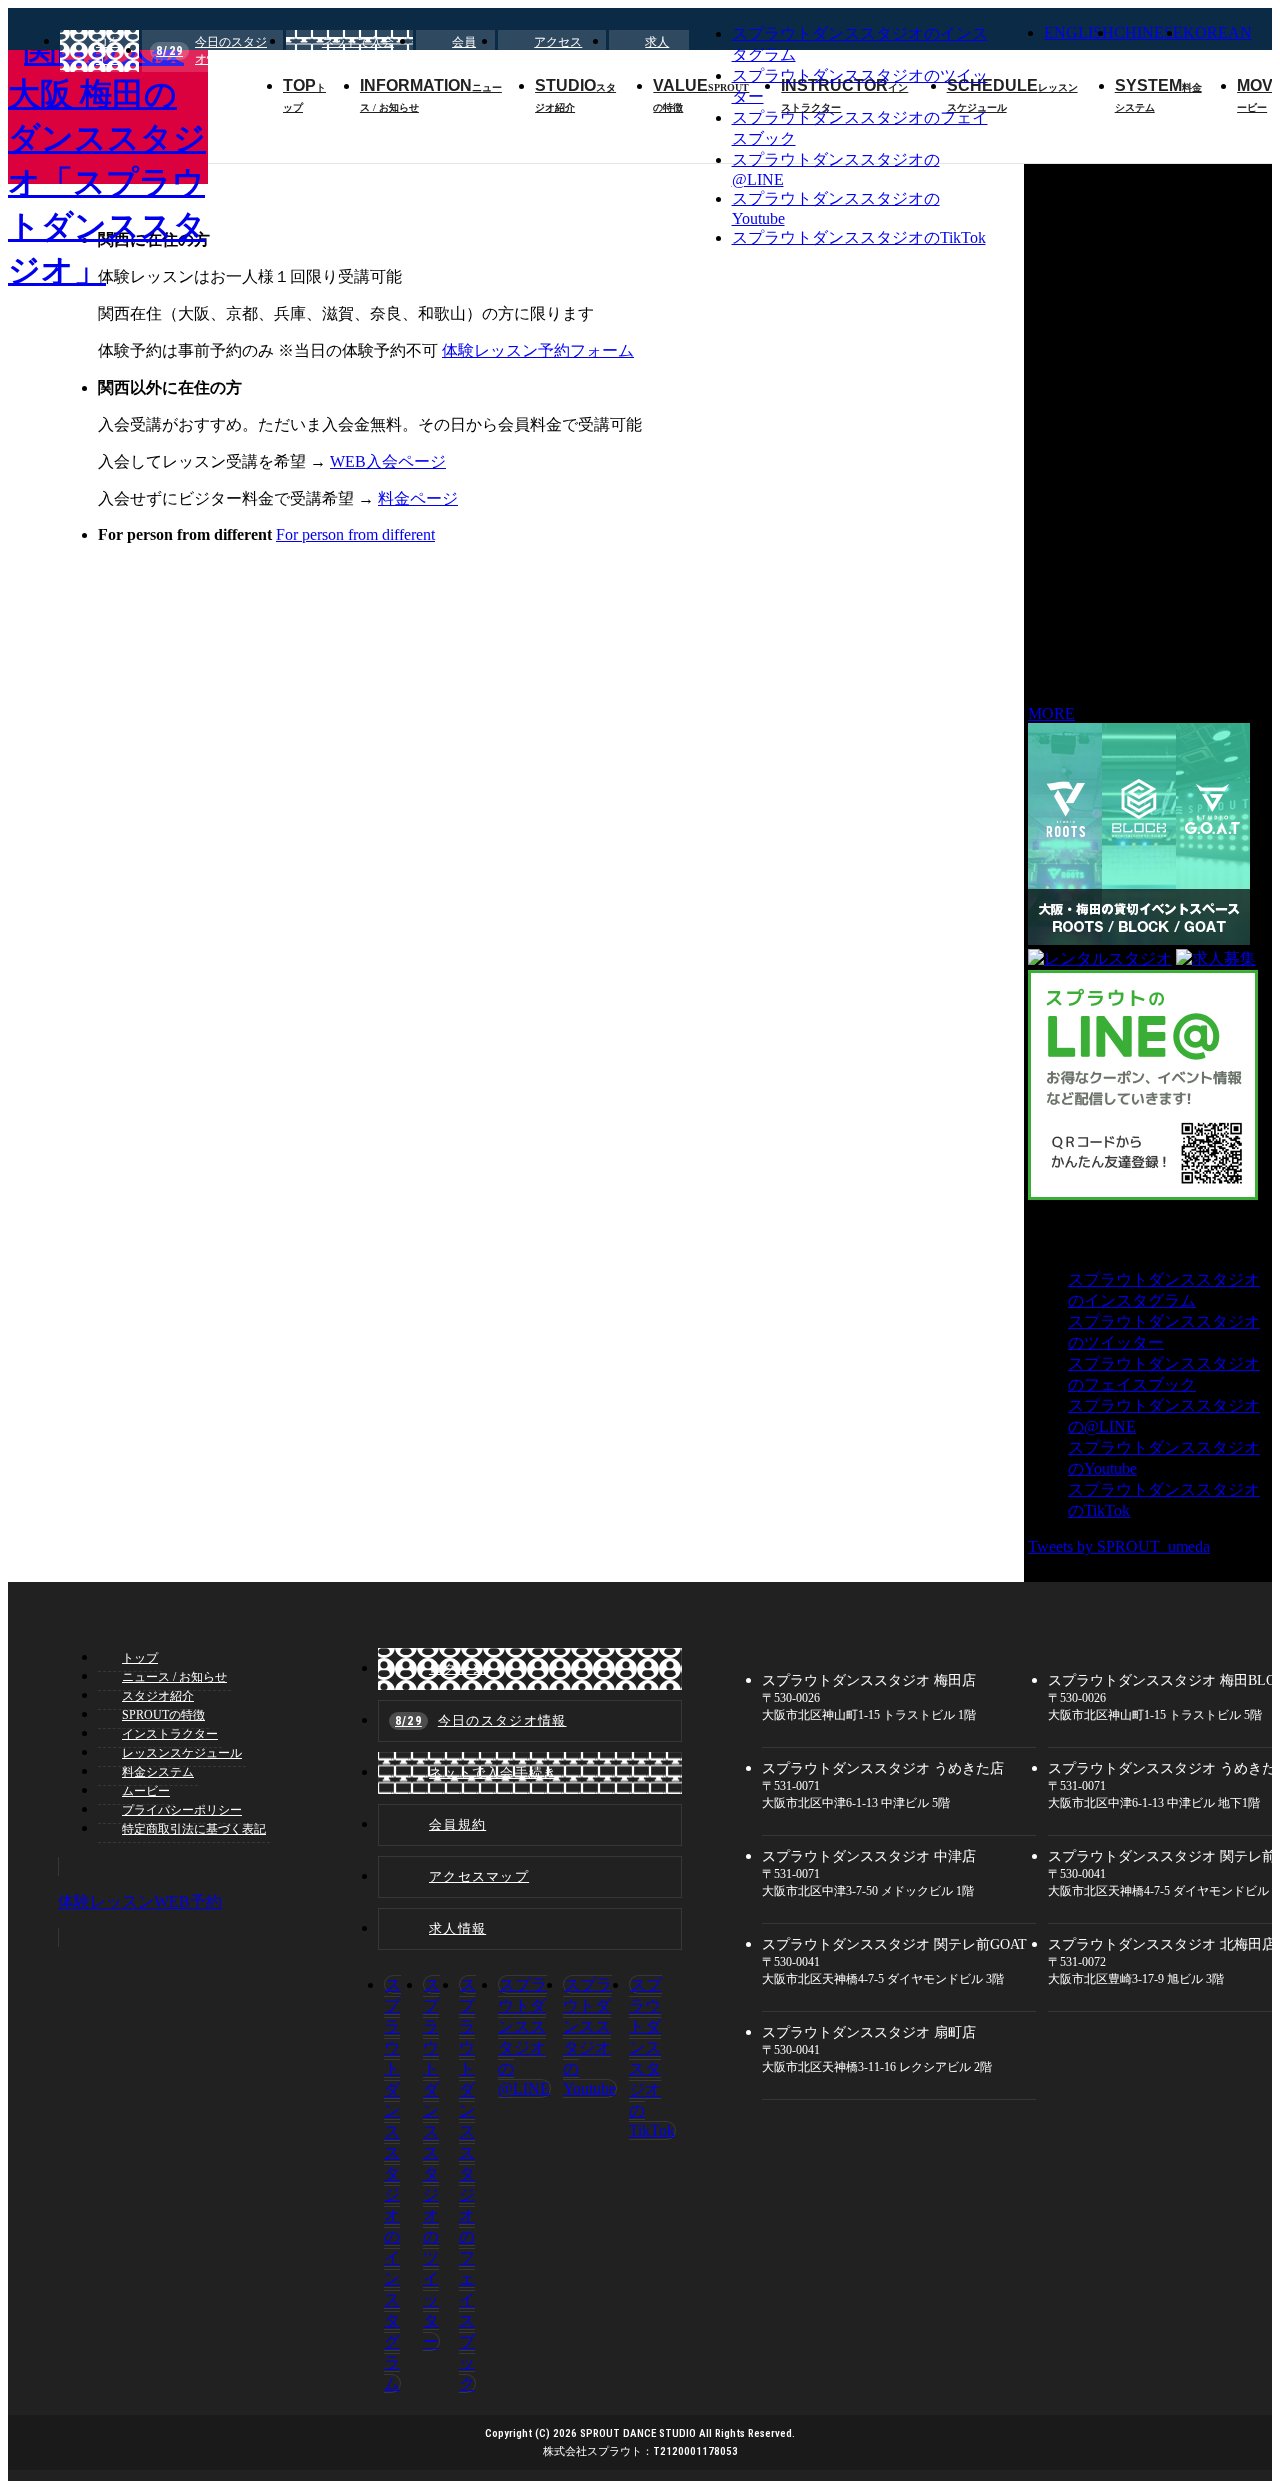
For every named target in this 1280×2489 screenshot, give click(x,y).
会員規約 (464, 50)
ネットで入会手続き (358, 50)
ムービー (146, 1791)
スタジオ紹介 (158, 1696)
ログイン (108, 50)
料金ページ (418, 498)
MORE (1051, 713)
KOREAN (1217, 32)
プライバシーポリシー (182, 1810)
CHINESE (1148, 32)
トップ (140, 1658)
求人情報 (657, 50)
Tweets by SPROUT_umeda (1119, 1546)
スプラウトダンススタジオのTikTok (859, 237)
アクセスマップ (558, 50)
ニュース (174, 1677)
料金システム (158, 1772)
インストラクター (170, 1734)
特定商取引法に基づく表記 (194, 1829)
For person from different (355, 534)
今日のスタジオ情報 (211, 50)
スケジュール (182, 1753)
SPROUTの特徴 (163, 1715)
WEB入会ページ (388, 461)
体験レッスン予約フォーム (538, 350)
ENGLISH (1079, 32)
